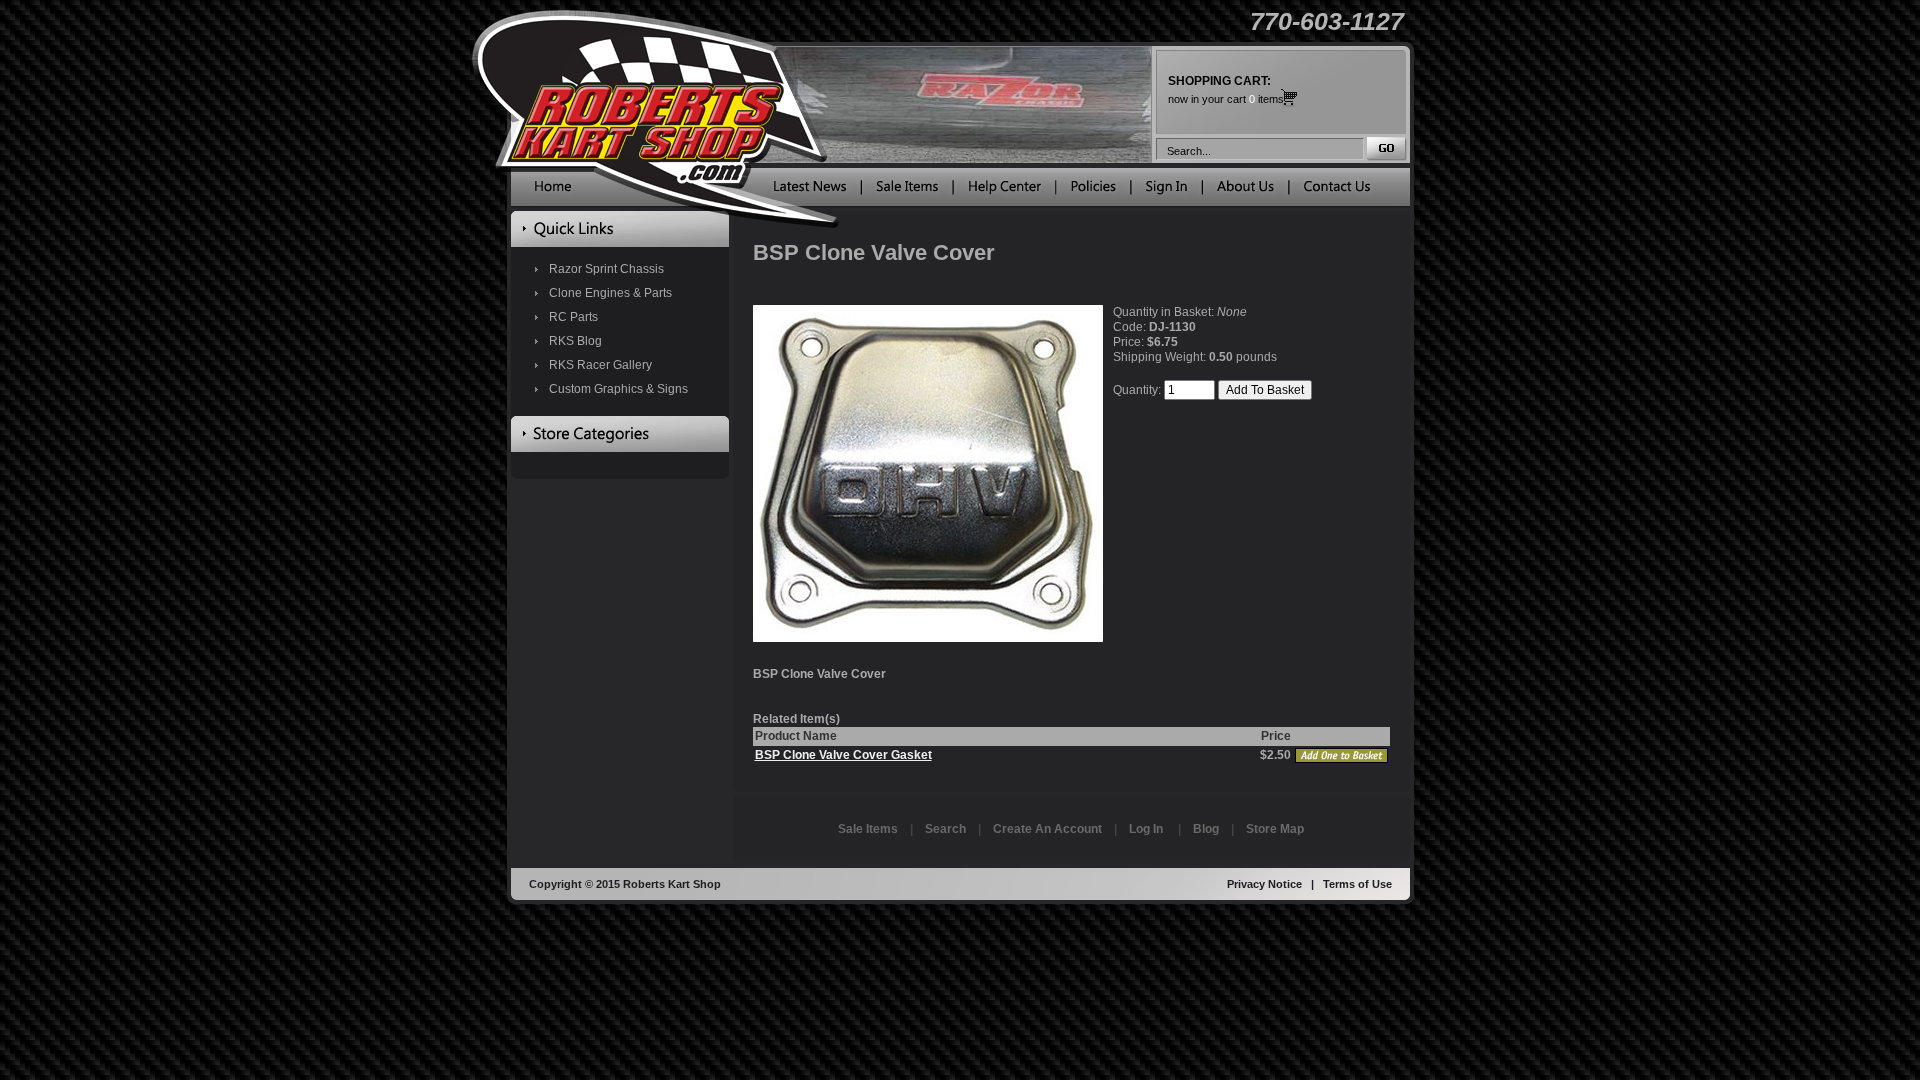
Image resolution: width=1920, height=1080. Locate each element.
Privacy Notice (1264, 884)
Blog (1206, 829)
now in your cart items (1226, 89)
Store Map (1275, 829)
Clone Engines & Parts (610, 293)
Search (945, 829)
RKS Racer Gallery (600, 365)
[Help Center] (1004, 191)
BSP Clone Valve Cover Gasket (843, 755)
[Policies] (1093, 191)
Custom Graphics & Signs (618, 389)
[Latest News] (810, 191)
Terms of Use (1357, 884)
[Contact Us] (1337, 191)
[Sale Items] (907, 191)
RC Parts (573, 317)
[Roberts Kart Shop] (553, 191)
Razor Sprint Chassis (606, 269)
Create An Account (1047, 829)
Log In (1146, 829)
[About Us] (1245, 191)
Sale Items (868, 829)
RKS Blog (575, 341)
